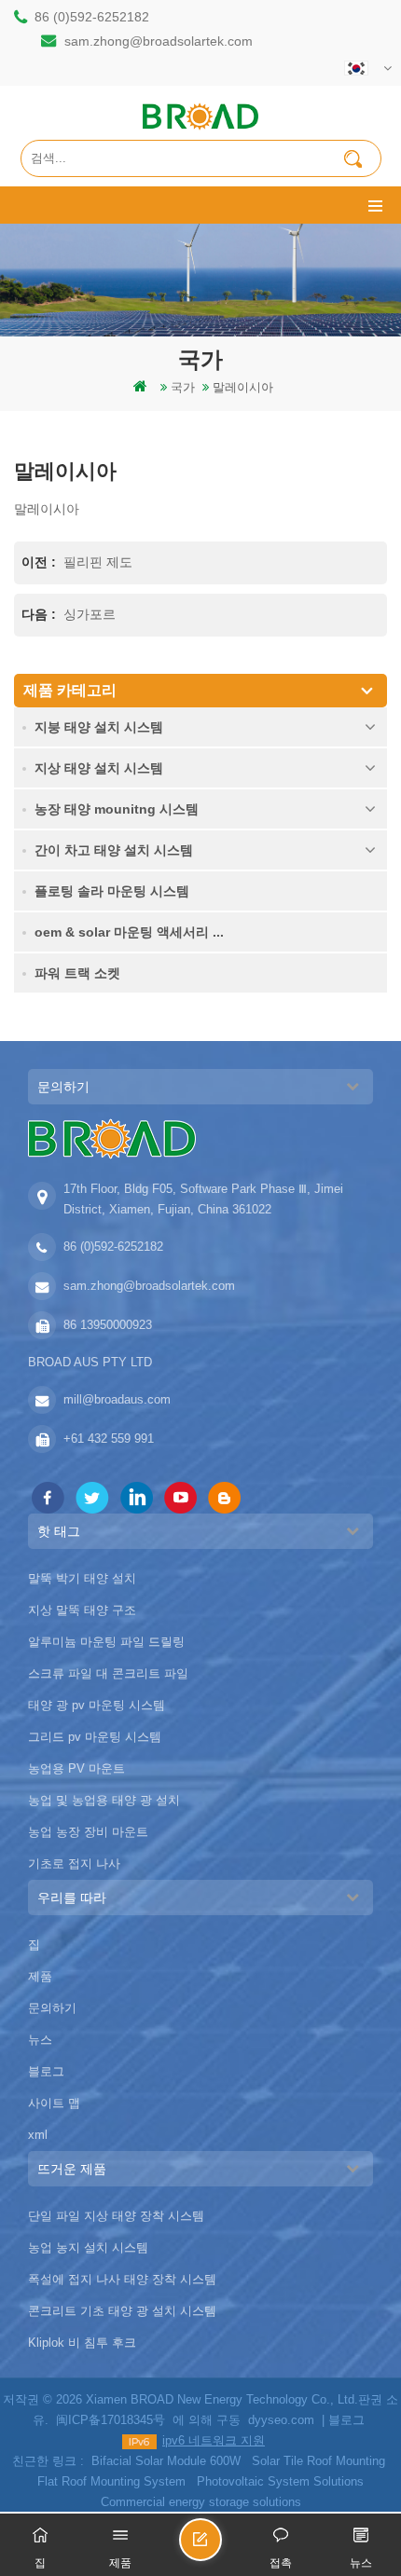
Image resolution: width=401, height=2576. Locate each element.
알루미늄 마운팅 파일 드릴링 (106, 1642)
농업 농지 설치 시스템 (88, 2247)
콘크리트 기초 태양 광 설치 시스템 (122, 2311)
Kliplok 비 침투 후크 (82, 2343)
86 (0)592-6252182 (92, 17)
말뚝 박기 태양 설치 (82, 1578)
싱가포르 (90, 614)
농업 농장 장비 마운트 (88, 1832)
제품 (40, 1976)
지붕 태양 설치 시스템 (99, 727)
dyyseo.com (281, 2420)
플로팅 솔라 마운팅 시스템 (112, 891)
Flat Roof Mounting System (111, 2481)
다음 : (41, 614)
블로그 (46, 2071)
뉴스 (40, 2040)
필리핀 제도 (98, 562)
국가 (183, 387)
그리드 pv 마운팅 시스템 (95, 1737)
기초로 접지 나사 (74, 1863)
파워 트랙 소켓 (77, 973)
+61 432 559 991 (109, 1439)
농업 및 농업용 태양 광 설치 (104, 1800)
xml (38, 2135)
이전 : (41, 562)
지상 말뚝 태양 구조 (82, 1610)
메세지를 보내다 (221, 2548)
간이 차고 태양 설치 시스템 (114, 850)
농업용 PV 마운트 (76, 1768)
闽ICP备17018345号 (111, 2420)
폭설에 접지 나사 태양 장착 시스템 (122, 2279)
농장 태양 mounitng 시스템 (117, 809)
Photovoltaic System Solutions (280, 2481)
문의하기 (52, 2008)
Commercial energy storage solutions (201, 2502)
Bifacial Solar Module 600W (166, 2461)
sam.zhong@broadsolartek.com (159, 41)
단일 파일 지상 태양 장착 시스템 (116, 2216)
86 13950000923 (108, 1325)
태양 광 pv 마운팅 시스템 (97, 1705)
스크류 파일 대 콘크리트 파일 (108, 1673)
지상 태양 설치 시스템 (99, 768)
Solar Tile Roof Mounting (318, 2461)
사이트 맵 (54, 2103)
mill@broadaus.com (117, 1399)
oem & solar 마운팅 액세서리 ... (129, 932)
